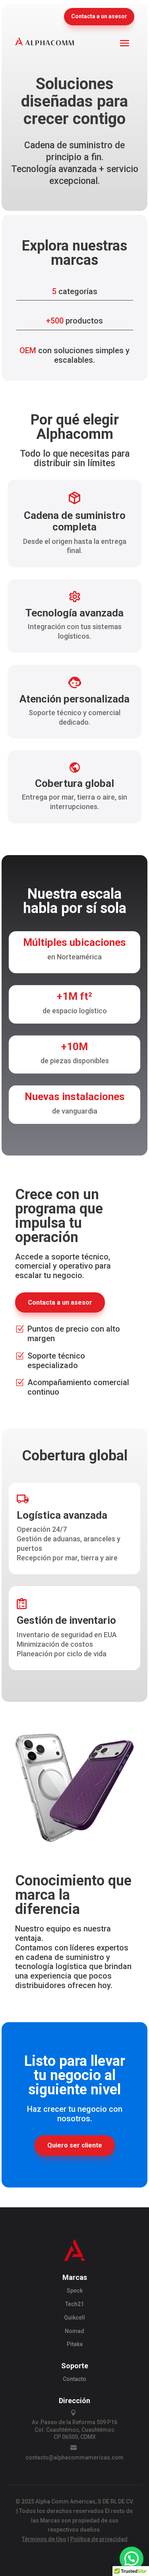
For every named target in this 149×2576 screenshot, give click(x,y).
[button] (132, 2559)
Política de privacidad (99, 2539)
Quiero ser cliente (75, 2145)
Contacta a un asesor (99, 16)
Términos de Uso (44, 2539)
